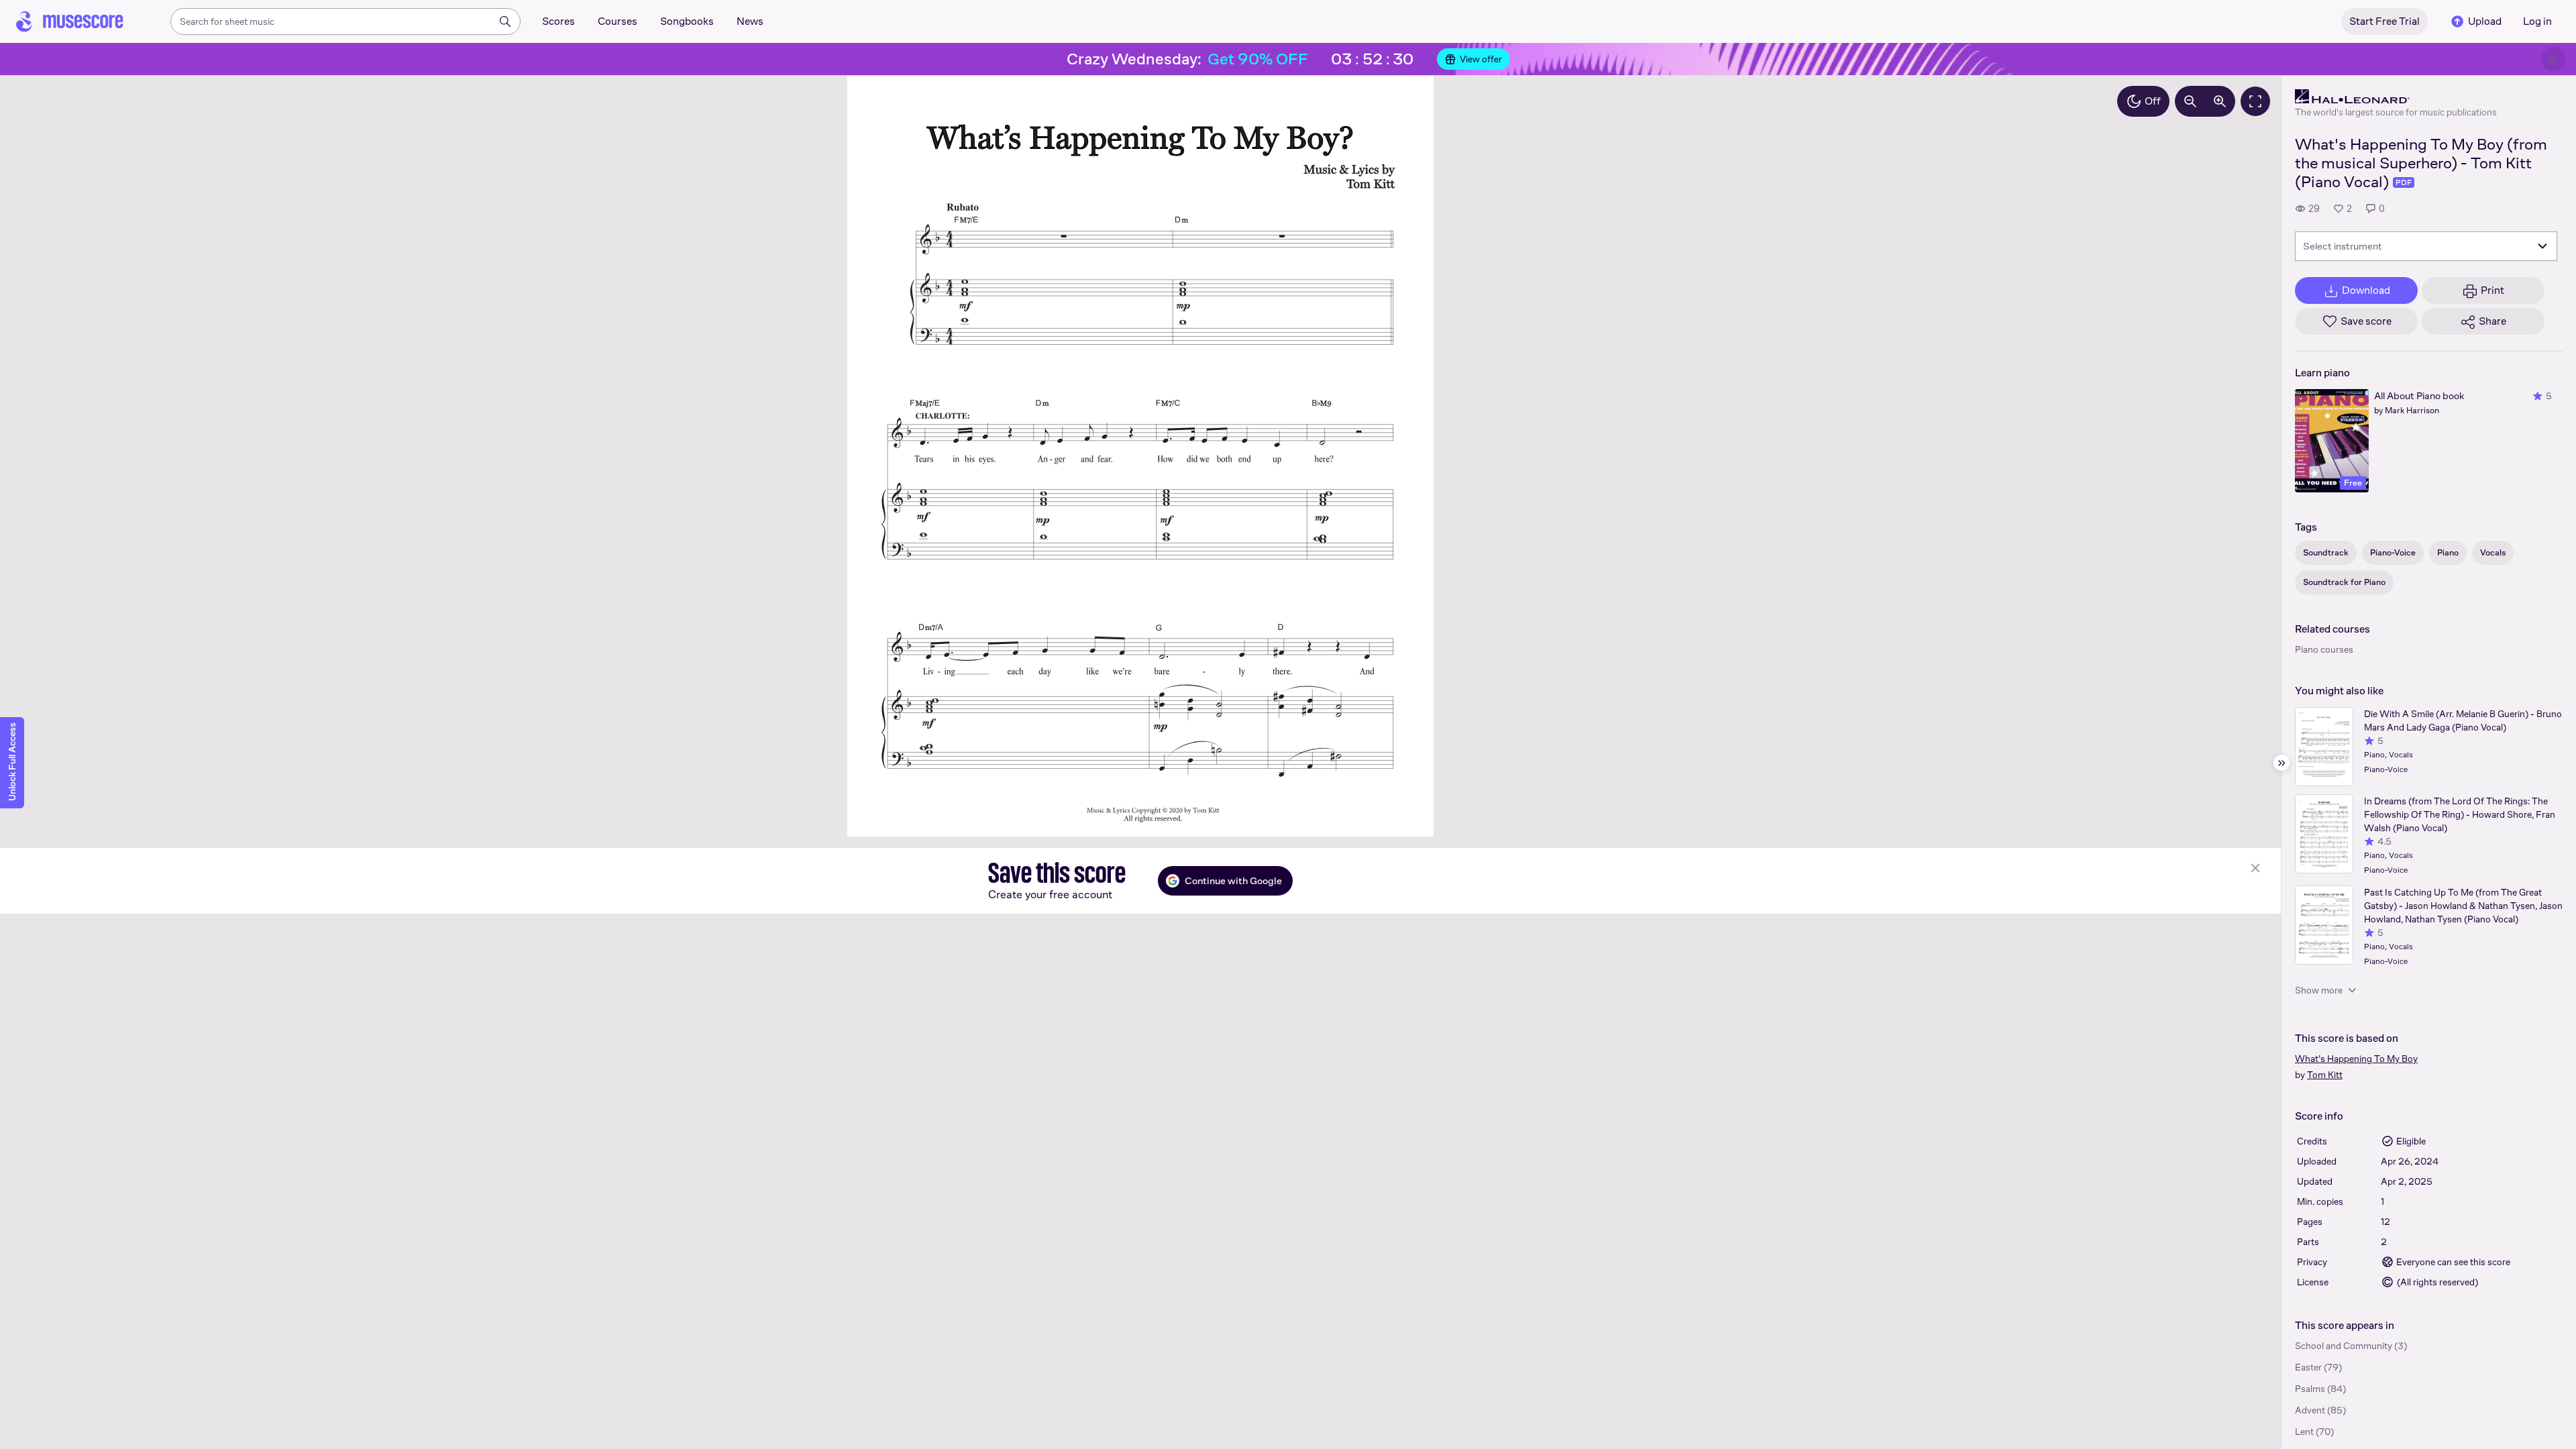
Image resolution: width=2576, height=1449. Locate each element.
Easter (2308, 1367)
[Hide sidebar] (2282, 763)
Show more (2319, 990)
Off (2153, 101)
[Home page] (70, 21)
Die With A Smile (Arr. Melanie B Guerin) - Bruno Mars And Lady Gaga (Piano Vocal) (2463, 720)
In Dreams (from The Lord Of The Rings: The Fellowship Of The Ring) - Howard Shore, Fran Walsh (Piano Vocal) (2460, 814)
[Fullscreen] (2255, 101)
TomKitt (2325, 1075)
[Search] (505, 21)
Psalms (2310, 1389)
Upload (2485, 21)
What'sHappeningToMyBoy (2356, 1059)
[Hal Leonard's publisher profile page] (2396, 97)
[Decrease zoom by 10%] (2190, 101)
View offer (1481, 59)
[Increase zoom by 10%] (2220, 101)
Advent (2310, 1410)
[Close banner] (2553, 59)
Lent (2304, 1432)
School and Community (2344, 1346)
